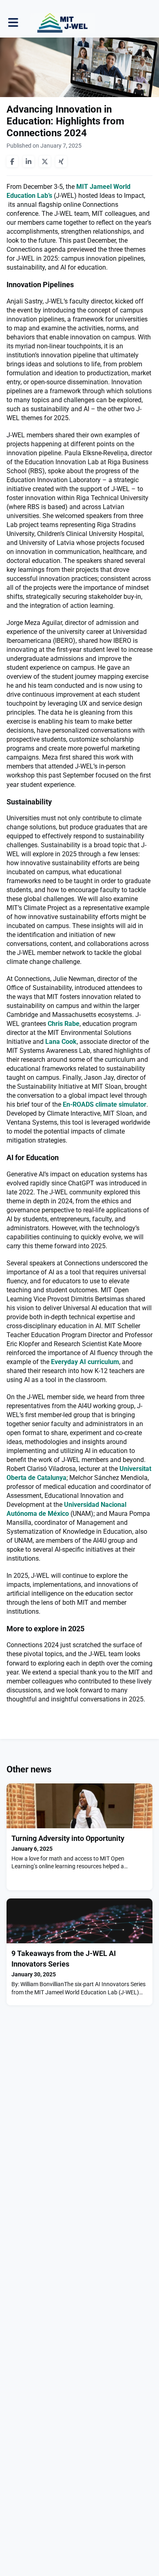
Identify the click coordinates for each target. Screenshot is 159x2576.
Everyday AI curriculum (85, 1362)
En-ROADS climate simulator (105, 1104)
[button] (13, 23)
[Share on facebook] (12, 162)
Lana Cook (61, 1042)
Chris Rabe (64, 1024)
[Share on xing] (61, 162)
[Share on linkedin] (29, 162)
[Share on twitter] (45, 162)
